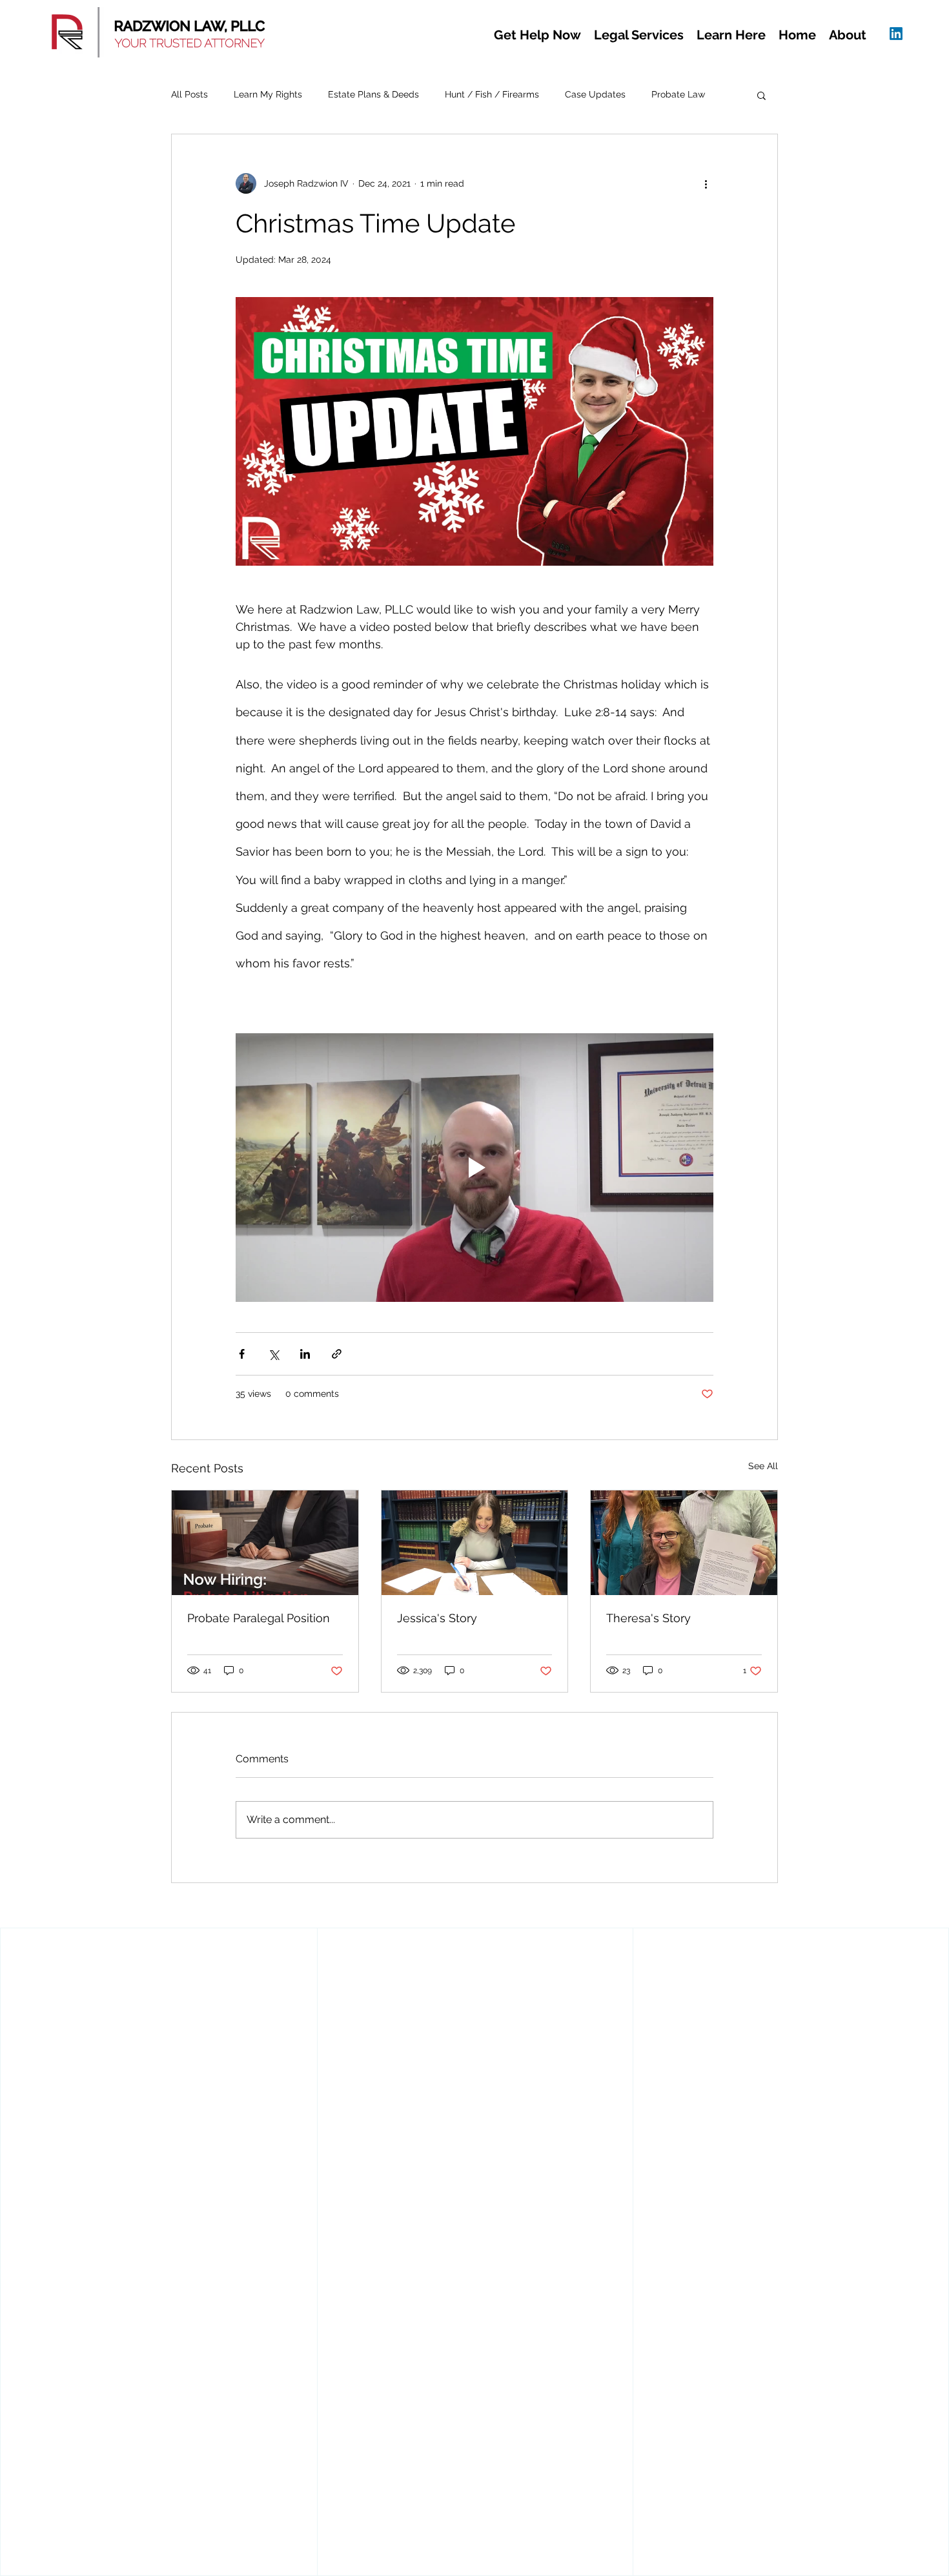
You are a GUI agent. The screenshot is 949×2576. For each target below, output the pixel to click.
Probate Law (678, 94)
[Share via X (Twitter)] (273, 1354)
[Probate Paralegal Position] (265, 1543)
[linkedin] (896, 34)
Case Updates (595, 94)
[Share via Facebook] (242, 1354)
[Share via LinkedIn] (305, 1354)
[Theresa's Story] (684, 1543)
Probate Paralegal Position (259, 1618)
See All (763, 1466)
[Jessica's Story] (475, 1543)
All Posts (189, 94)
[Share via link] (337, 1354)
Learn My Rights (268, 94)
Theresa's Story (648, 1618)
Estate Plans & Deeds (373, 94)
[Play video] (474, 1168)
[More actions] (706, 183)
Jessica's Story (437, 1618)
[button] (537, 35)
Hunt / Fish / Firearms (492, 94)
